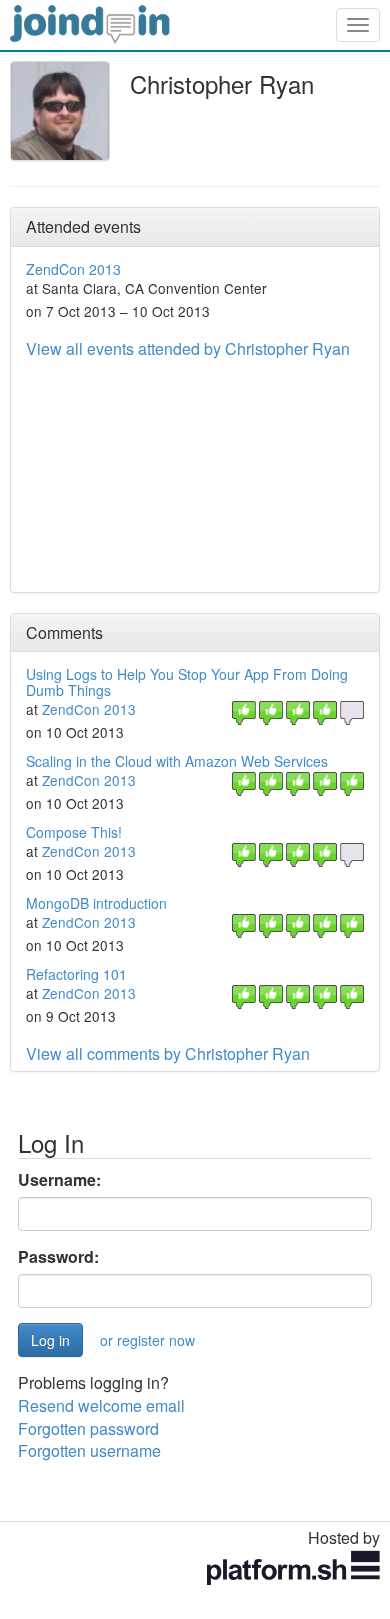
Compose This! (74, 832)
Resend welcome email (101, 1405)
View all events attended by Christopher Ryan (188, 348)
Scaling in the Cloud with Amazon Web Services (177, 761)
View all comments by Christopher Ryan (168, 1053)
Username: (59, 1180)
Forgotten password (88, 1428)
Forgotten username (89, 1450)
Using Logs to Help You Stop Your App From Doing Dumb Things (187, 681)
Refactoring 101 (76, 974)
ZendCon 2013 (73, 269)
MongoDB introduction (96, 903)
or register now (147, 1340)
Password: (58, 1257)
